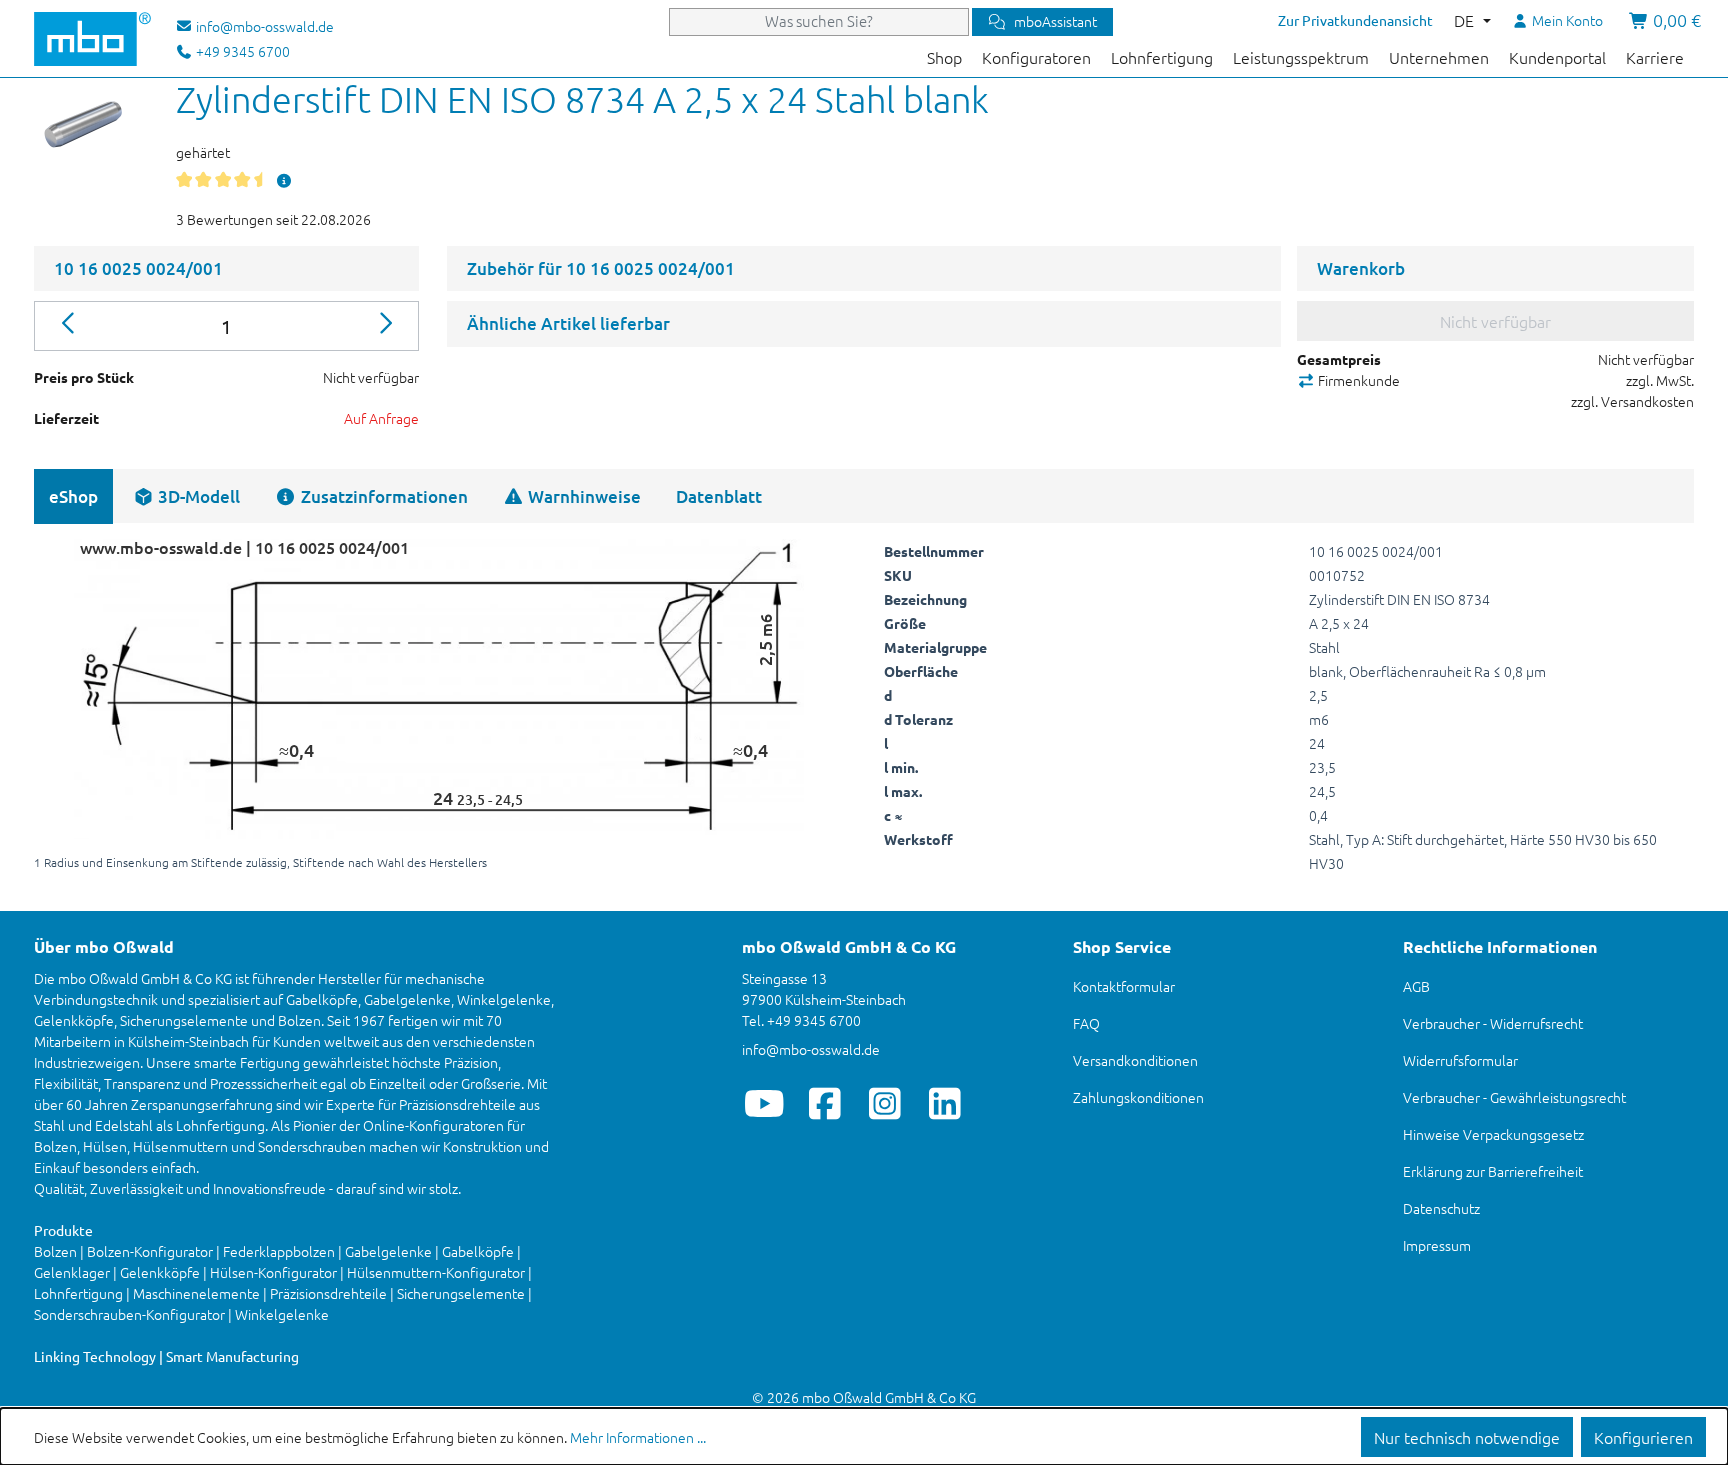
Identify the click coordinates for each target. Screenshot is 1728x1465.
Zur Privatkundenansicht (1355, 20)
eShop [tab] (73, 496)
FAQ (1086, 1023)
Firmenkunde (1357, 380)
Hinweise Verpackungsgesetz (1493, 1134)
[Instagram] (884, 1103)
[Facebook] (824, 1103)
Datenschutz (1441, 1208)
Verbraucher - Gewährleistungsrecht (1514, 1097)
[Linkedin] (944, 1103)
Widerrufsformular (1460, 1060)
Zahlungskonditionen (1138, 1097)
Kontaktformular (1124, 986)
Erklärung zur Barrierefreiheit (1493, 1171)
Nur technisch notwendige (1467, 1437)
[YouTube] (764, 1103)
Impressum (1437, 1245)
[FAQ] (284, 180)
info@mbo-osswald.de (811, 1049)
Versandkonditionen (1135, 1060)
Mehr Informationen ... (638, 1437)
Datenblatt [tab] (719, 496)
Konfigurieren (1643, 1437)
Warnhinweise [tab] (582, 496)
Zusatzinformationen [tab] (382, 496)
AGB (1416, 986)
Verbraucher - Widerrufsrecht (1493, 1023)
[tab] (186, 496)
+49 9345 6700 (241, 51)
